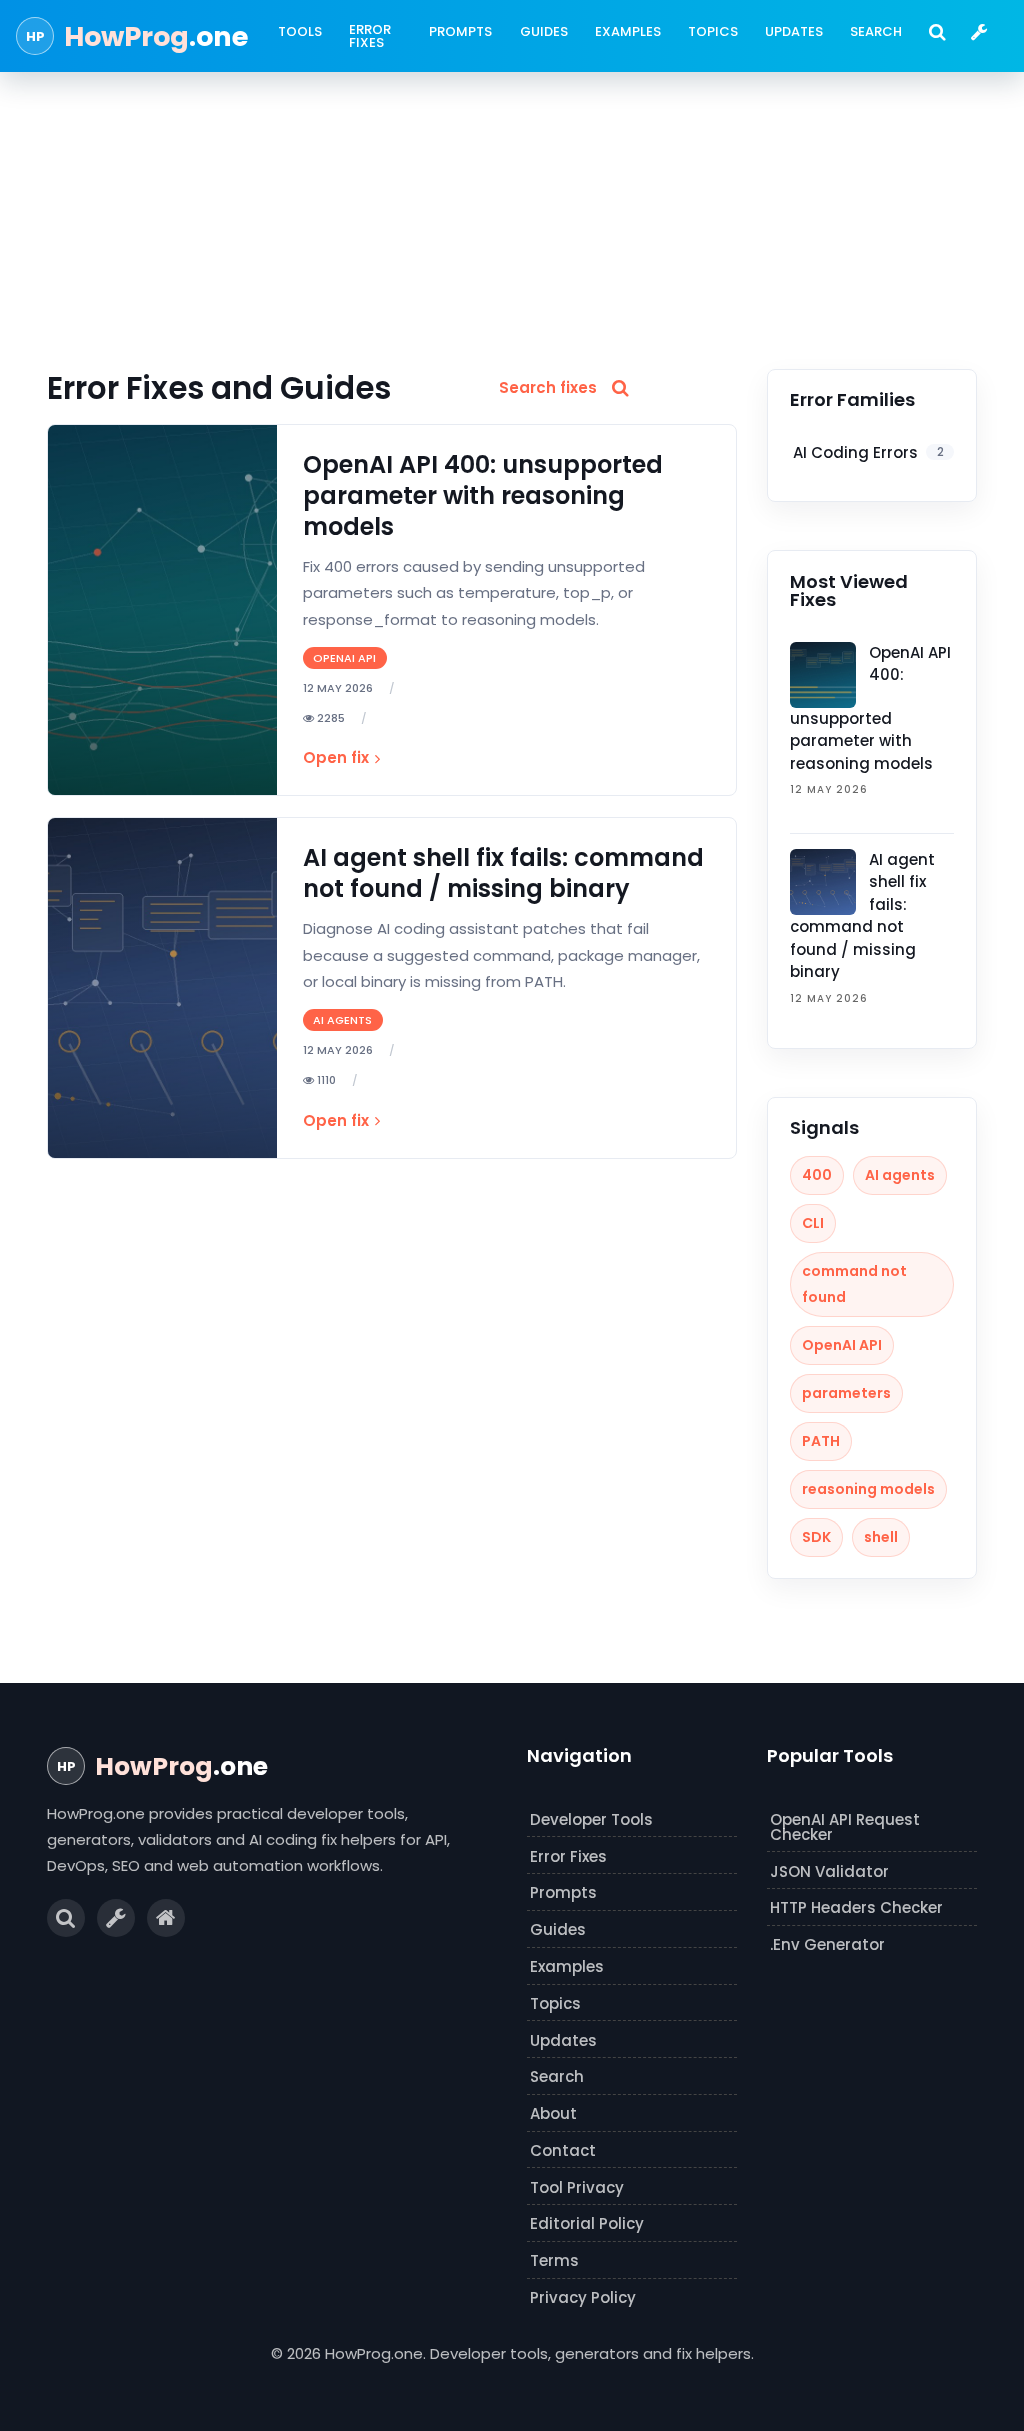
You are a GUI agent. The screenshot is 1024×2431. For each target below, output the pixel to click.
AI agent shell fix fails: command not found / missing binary (503, 873)
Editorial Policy (587, 2223)
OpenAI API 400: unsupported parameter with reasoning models (483, 495)
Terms (554, 2260)
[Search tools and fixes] (937, 32)
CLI (813, 1223)
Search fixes (548, 387)
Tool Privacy (577, 2187)
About (553, 2113)
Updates (794, 31)
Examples (628, 31)
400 (817, 1175)
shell (881, 1537)
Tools (300, 31)
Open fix (336, 757)
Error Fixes (370, 36)
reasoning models (868, 1489)
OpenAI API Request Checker (845, 1827)
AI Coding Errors (868, 452)
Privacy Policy (583, 2297)
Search (876, 31)
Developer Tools (591, 1819)
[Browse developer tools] (979, 32)
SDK (816, 1537)
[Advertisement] (512, 219)
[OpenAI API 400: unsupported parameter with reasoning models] (162, 610)
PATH (821, 1441)
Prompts (460, 31)
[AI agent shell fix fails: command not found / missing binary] (162, 988)
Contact (563, 2150)
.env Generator (827, 1944)
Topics (713, 31)
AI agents (900, 1175)
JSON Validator (829, 1871)
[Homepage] (166, 1918)
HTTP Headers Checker (856, 1907)
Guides (544, 31)
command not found (854, 1284)
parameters (846, 1393)
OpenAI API (842, 1345)
